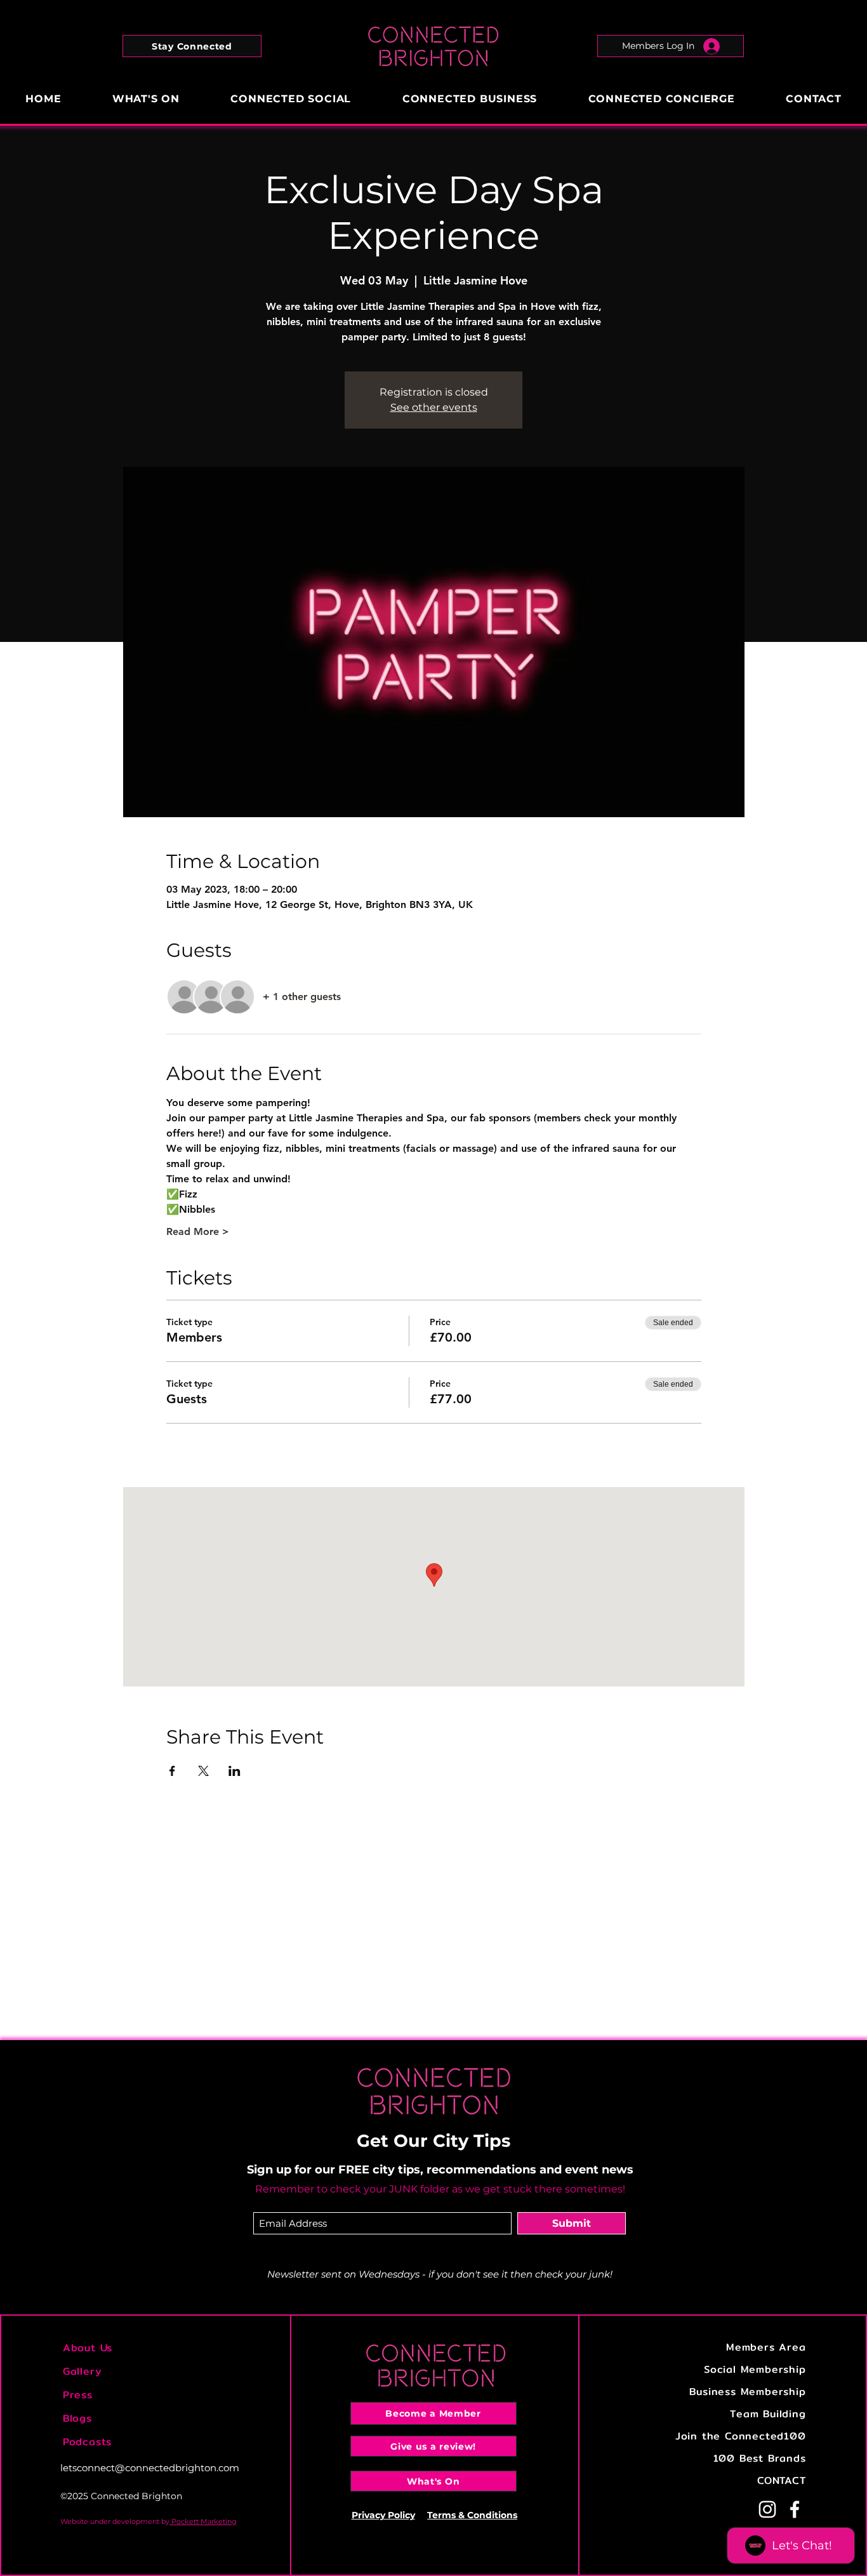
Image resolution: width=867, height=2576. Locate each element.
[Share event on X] (203, 1771)
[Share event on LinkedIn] (235, 1771)
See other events (434, 407)
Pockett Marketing (203, 2521)
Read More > (198, 1231)
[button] (192, 46)
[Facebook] (795, 2509)
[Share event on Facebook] (172, 1771)
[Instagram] (767, 2509)
